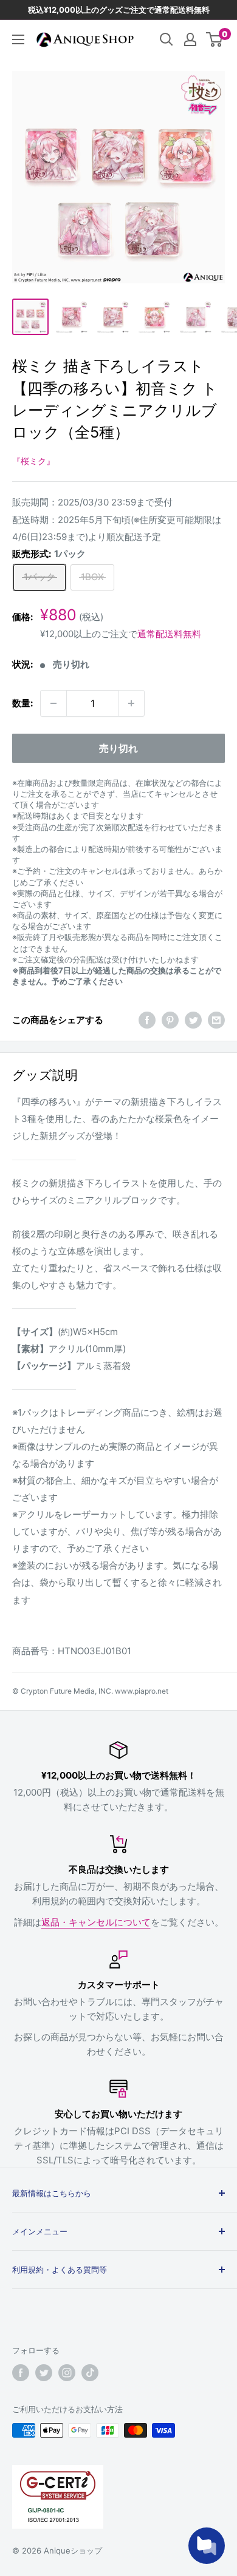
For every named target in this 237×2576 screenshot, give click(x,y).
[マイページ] (190, 39)
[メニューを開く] (18, 39)
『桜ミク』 (33, 461)
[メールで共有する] (216, 1020)
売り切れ (118, 748)
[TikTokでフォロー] (90, 2373)
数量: (22, 703)
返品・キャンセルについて (96, 1922)
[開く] (167, 39)
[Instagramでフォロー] (67, 2373)
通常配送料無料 (169, 634)
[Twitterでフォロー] (44, 2373)
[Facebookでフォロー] (21, 2373)
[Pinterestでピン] (170, 1020)
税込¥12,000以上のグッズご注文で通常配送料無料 (119, 10)
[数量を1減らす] (53, 703)
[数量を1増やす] (131, 703)
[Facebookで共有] (147, 1020)
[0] (215, 39)
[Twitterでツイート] (193, 1020)
